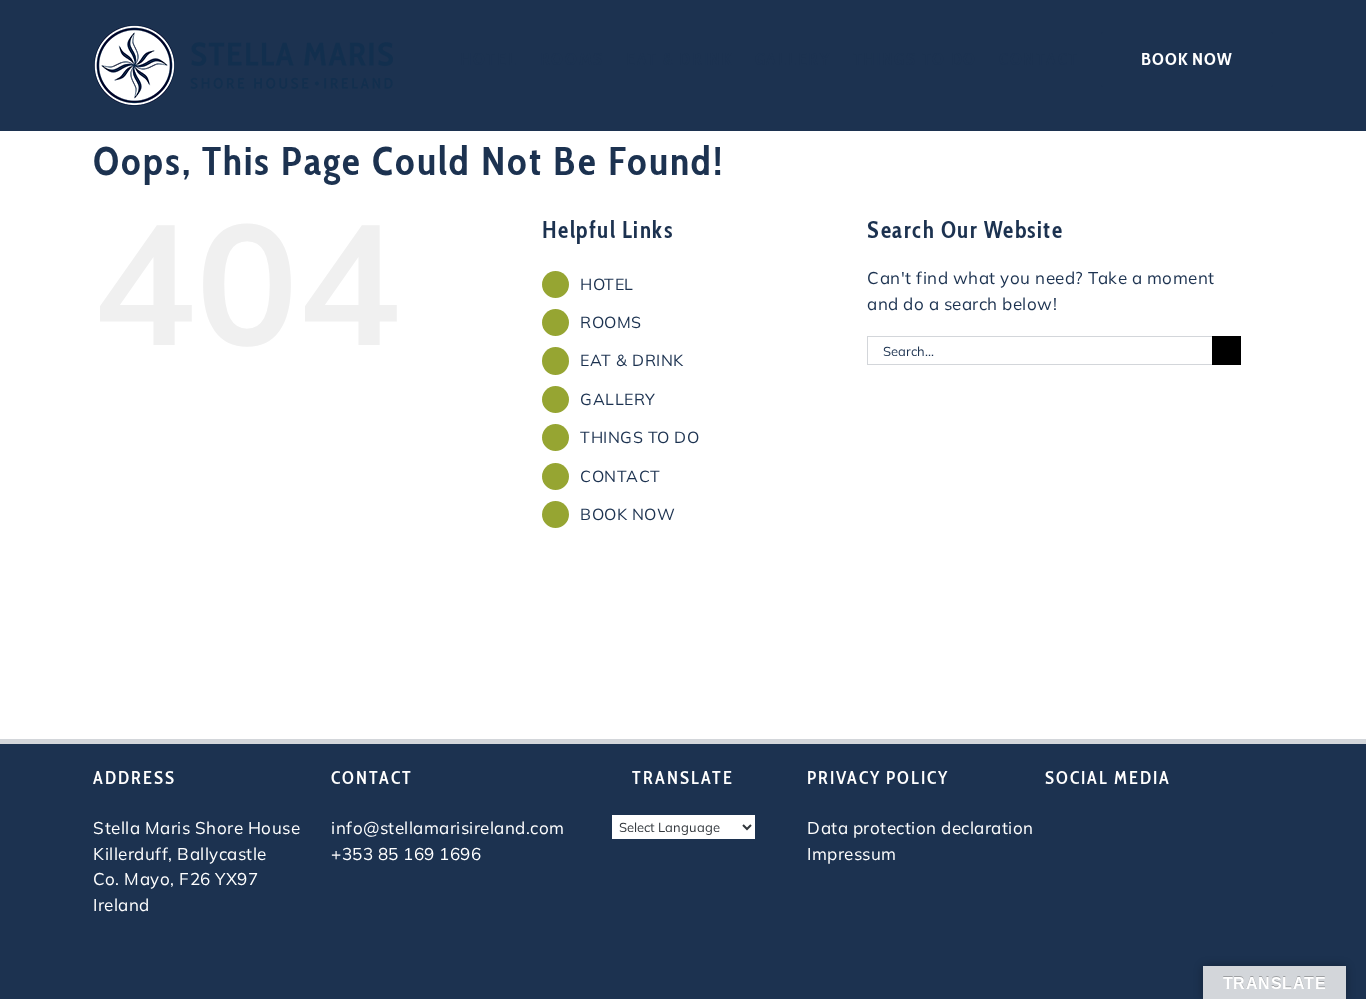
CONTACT (620, 476)
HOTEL (607, 284)
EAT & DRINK (632, 360)
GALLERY (618, 399)
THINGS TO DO (639, 437)
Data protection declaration (920, 827)
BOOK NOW (627, 514)
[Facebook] (1056, 829)
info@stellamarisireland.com (448, 827)
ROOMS (611, 322)
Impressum (852, 853)
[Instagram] (1094, 829)
